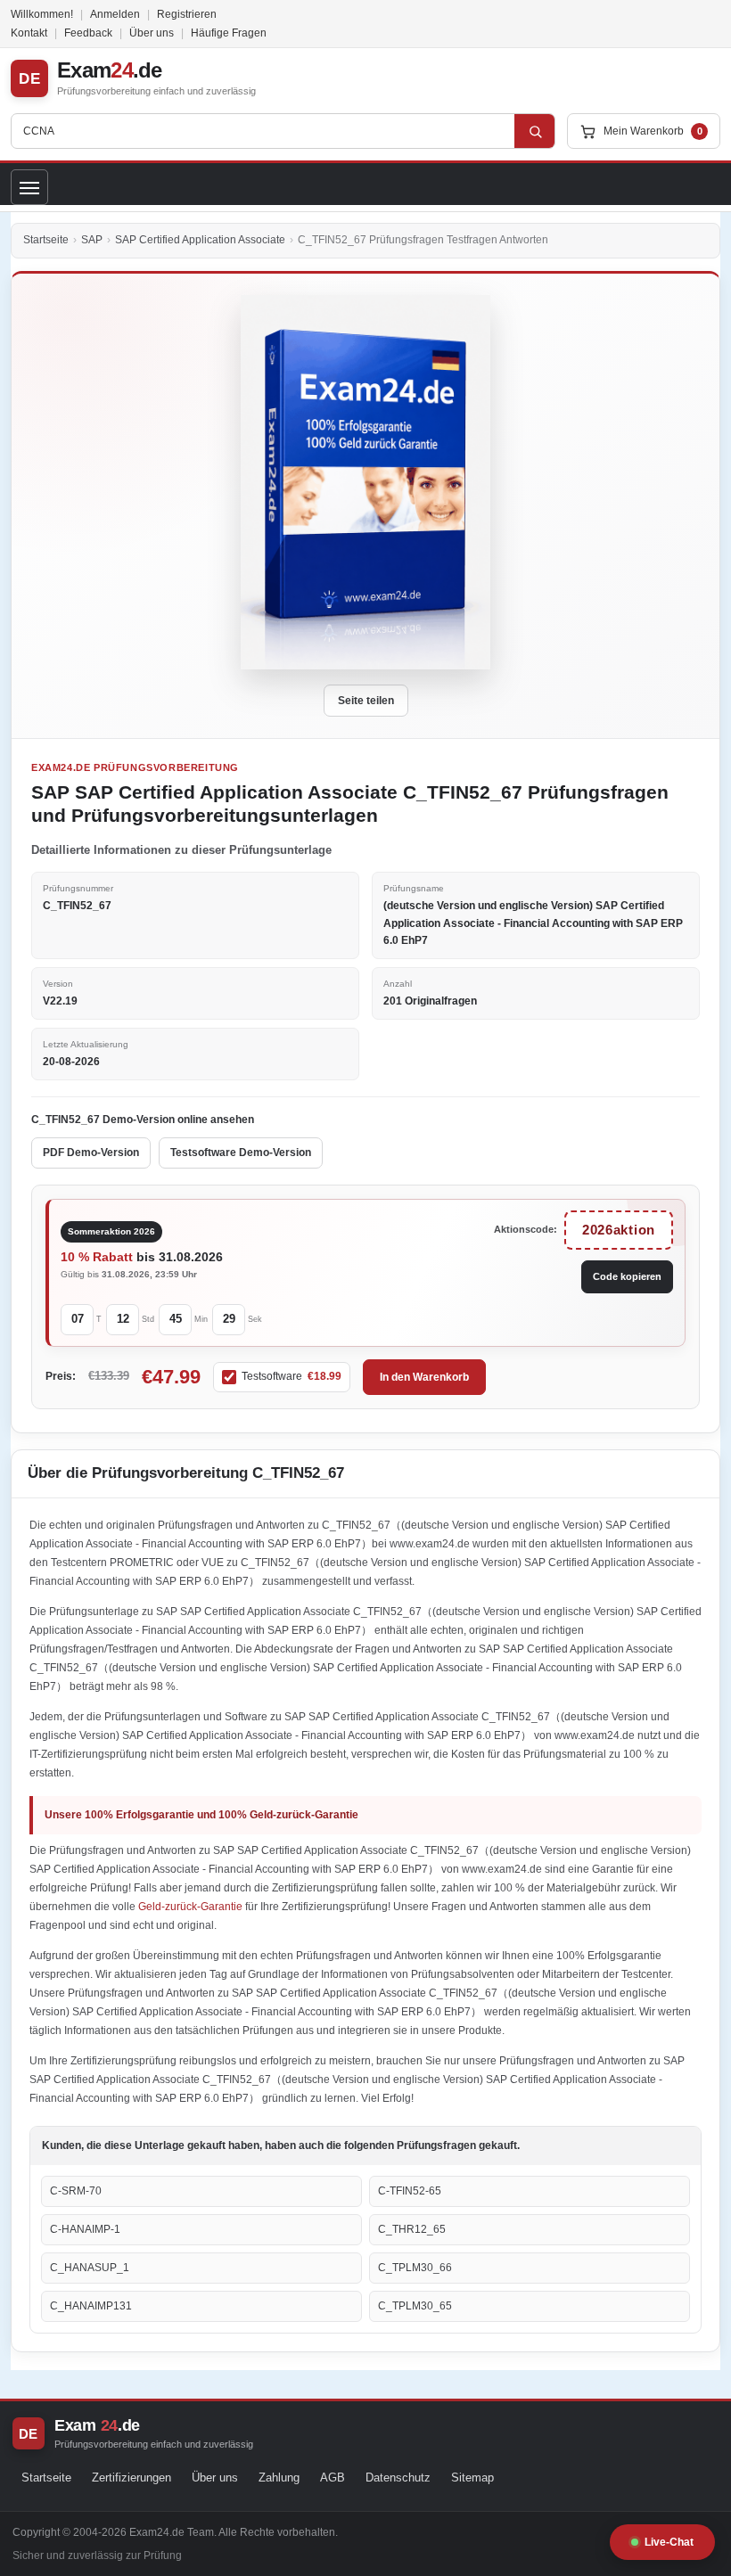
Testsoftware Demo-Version (241, 1153)
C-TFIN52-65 (410, 2191)
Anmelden (115, 14)
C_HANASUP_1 (90, 2268)
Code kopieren (627, 1276)
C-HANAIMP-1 (85, 2229)
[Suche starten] (535, 131)
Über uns (152, 33)
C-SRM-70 (76, 2191)
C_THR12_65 (412, 2229)
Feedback (88, 33)
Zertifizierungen (131, 2478)
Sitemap (472, 2478)
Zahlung (279, 2478)
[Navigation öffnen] (29, 187)
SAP (92, 240)
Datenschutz (398, 2478)
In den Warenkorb (424, 1377)
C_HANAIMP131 (91, 2306)
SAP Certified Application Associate (200, 240)
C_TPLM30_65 (415, 2306)
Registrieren (187, 14)
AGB (333, 2478)
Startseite (46, 240)
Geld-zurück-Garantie (192, 1907)
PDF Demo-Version (91, 1153)
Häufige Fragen (229, 33)
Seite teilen (366, 701)
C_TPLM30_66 (415, 2268)
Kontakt (29, 33)
